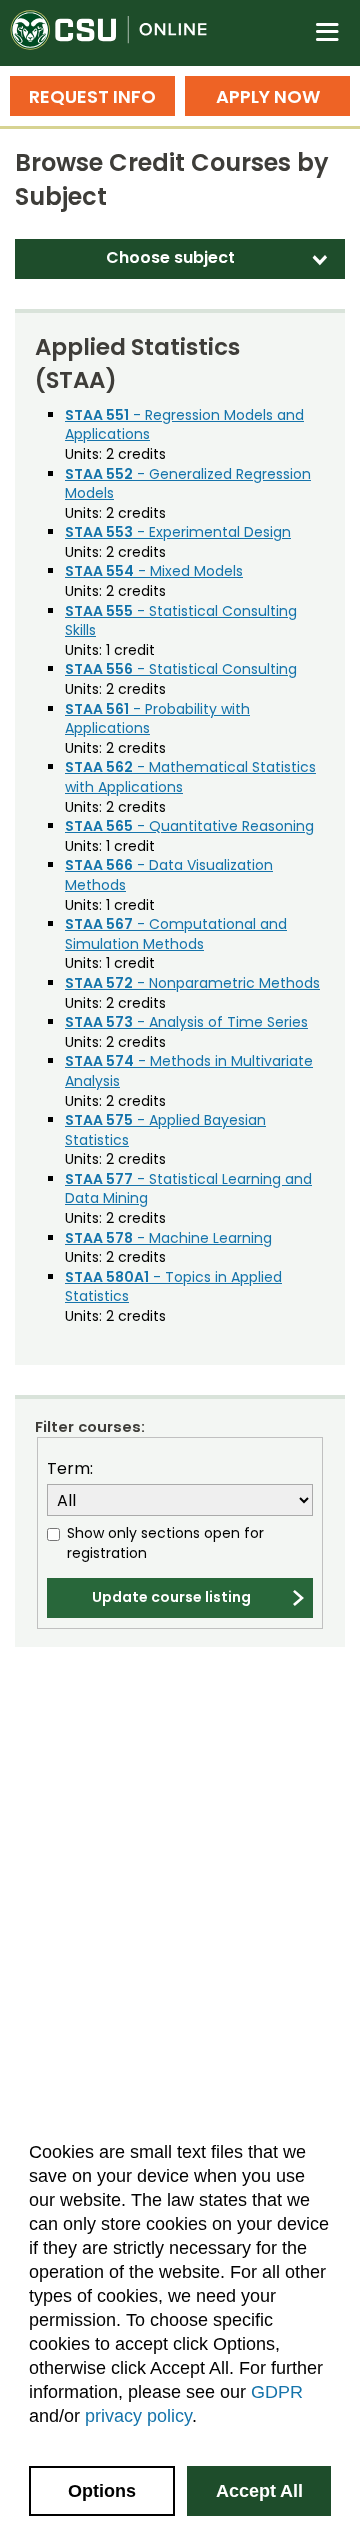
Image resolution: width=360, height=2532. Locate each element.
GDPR (277, 2392)
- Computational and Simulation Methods (176, 934)
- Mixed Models (154, 571)
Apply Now (268, 96)
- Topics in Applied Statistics (173, 1287)
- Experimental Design (178, 532)
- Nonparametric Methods (192, 983)
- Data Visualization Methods (169, 875)
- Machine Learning (168, 1238)
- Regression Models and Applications (184, 425)
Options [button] (102, 2491)
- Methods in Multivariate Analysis (189, 1071)
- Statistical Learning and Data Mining (188, 1189)
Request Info (92, 96)
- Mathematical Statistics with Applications (190, 777)
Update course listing (171, 1597)
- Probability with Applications (157, 719)
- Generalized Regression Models (188, 484)
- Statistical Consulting (181, 669)
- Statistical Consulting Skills (181, 621)
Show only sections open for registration (165, 1543)
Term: (70, 1469)
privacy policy (138, 2416)
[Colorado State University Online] (120, 33)
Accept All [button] (259, 2491)
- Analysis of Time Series (186, 1022)
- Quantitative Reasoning (189, 826)
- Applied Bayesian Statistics (165, 1130)
